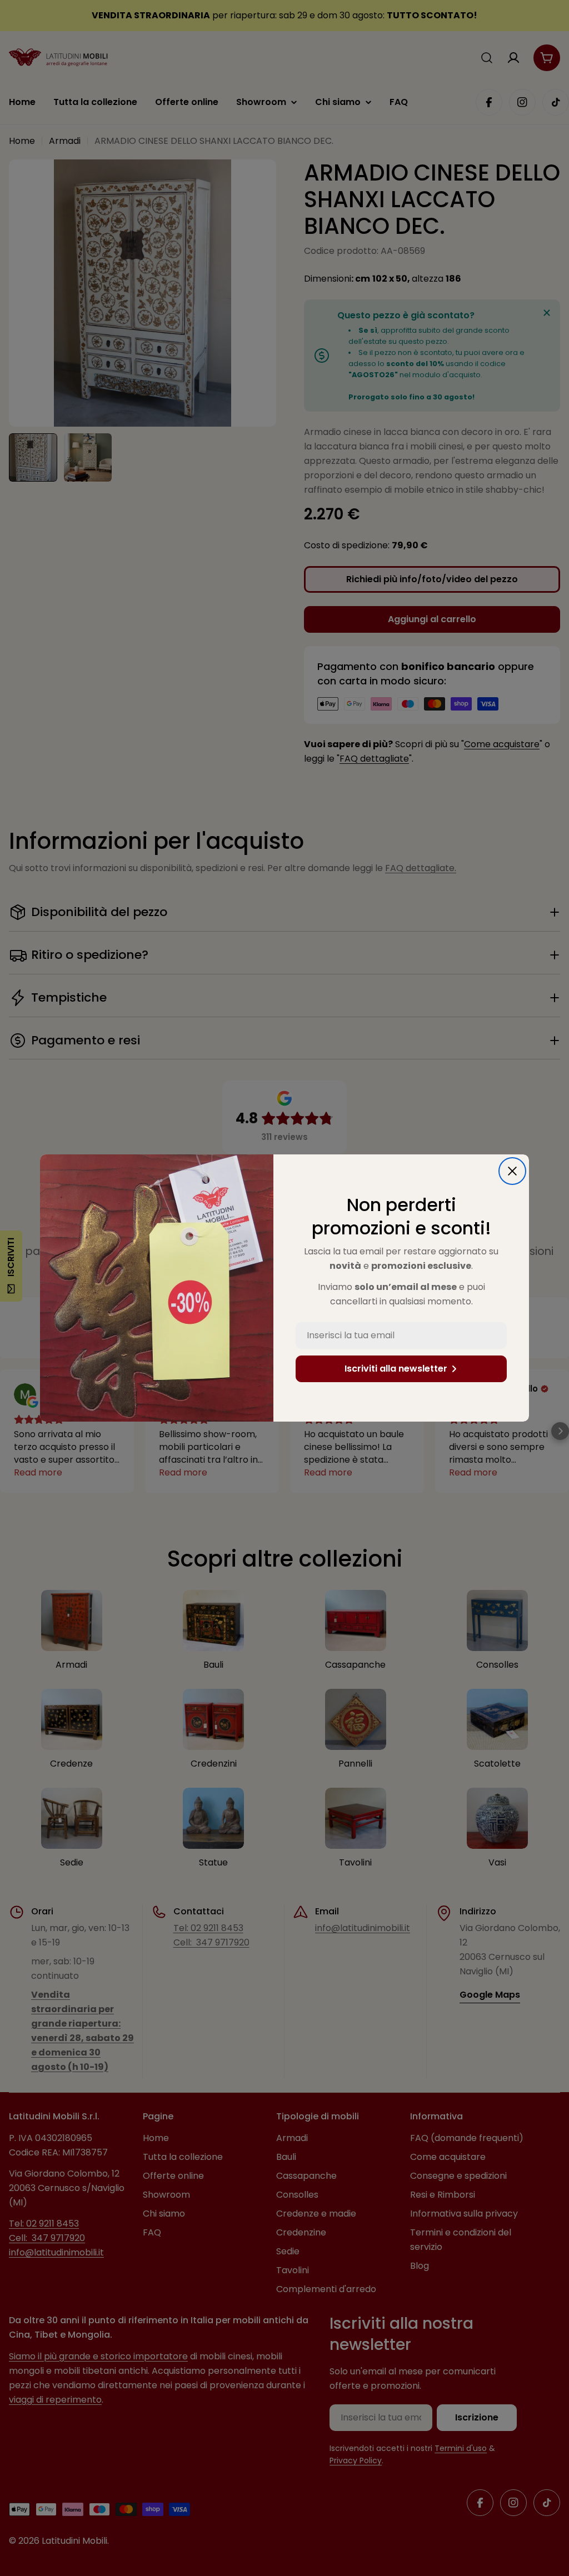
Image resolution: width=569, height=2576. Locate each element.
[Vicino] (512, 1171)
